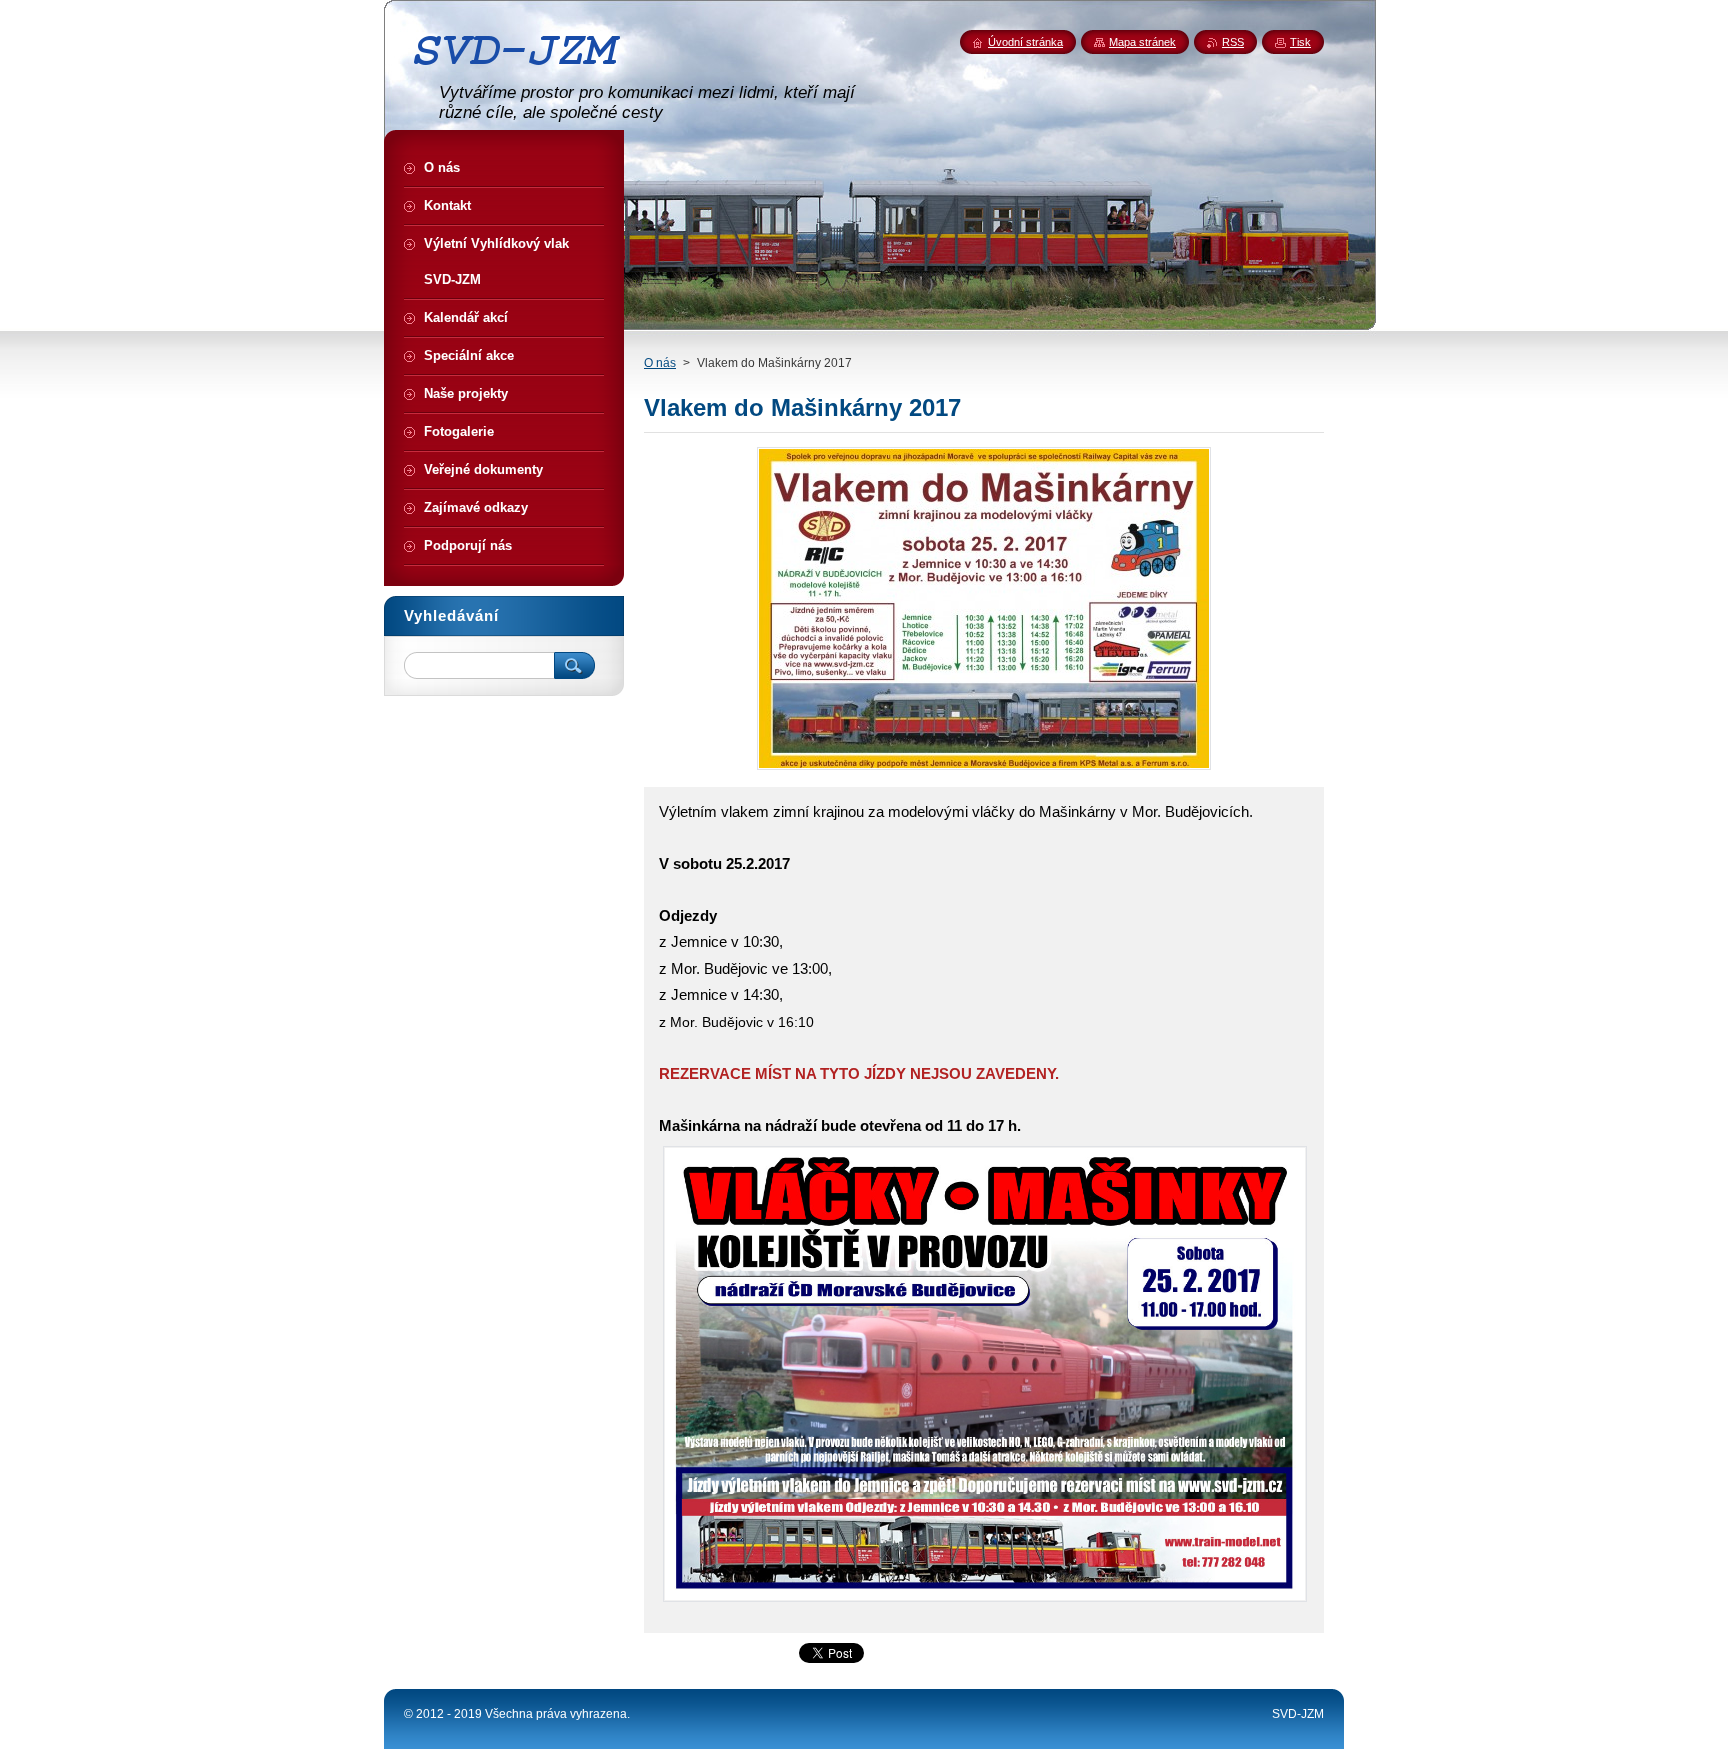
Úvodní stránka (1025, 42)
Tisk (1300, 42)
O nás (660, 363)
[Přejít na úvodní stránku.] (524, 73)
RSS (1233, 42)
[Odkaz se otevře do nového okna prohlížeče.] (984, 769)
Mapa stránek (1142, 42)
